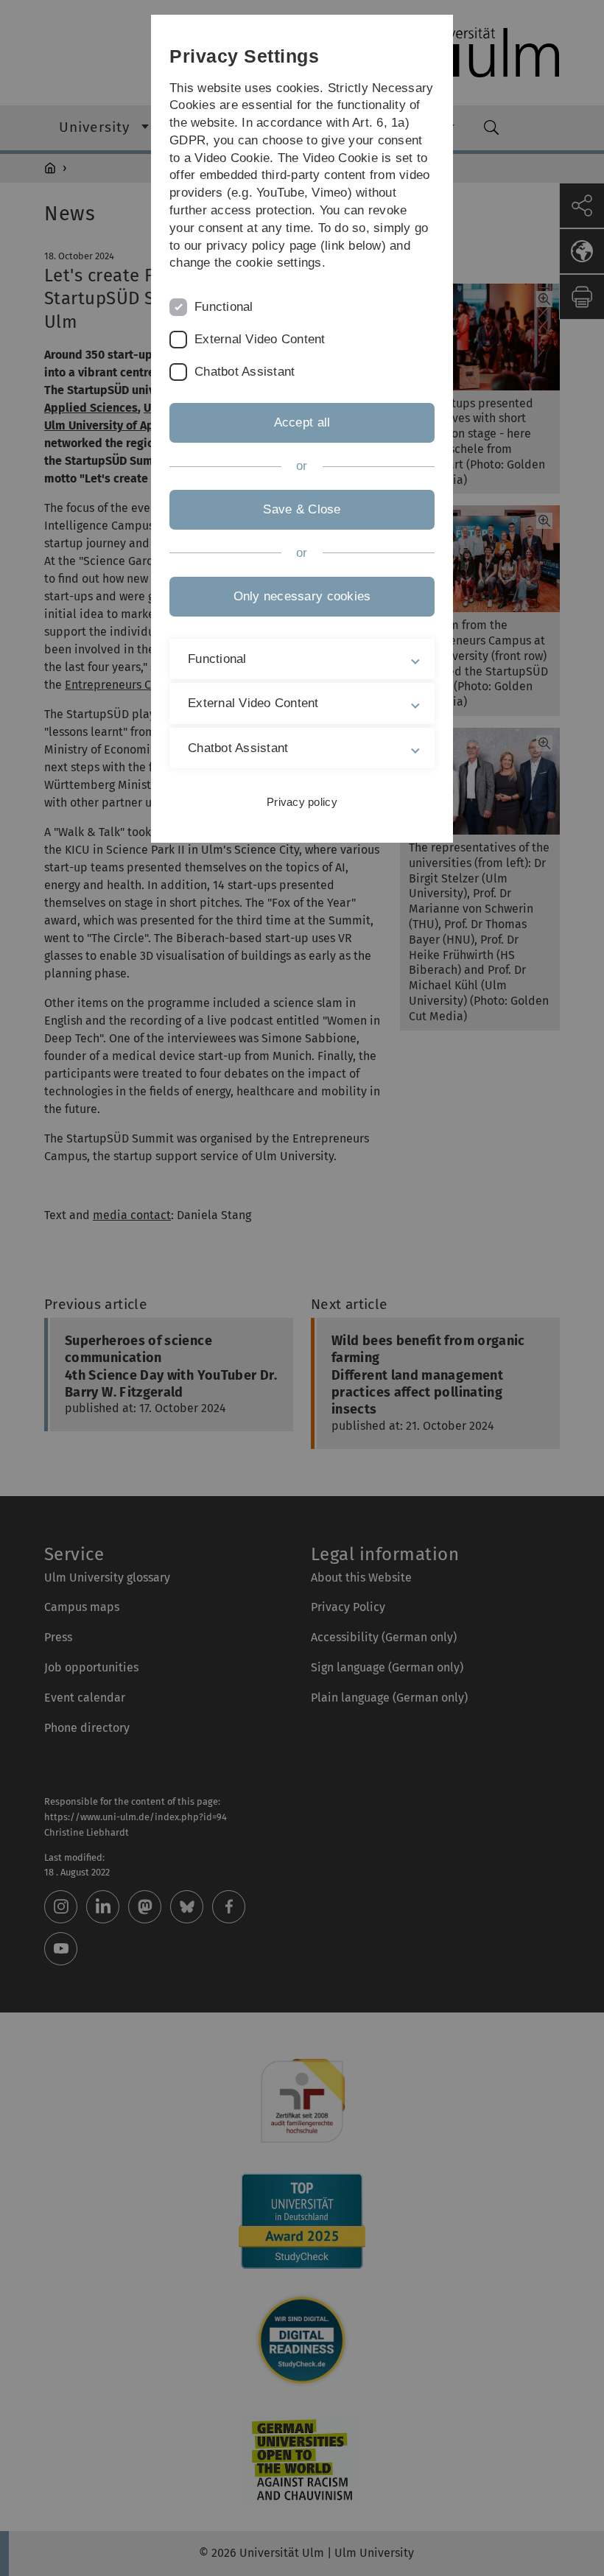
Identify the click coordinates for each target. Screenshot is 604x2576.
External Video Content (260, 339)
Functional (224, 307)
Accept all (302, 422)
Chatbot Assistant (245, 372)
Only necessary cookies (302, 596)
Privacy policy (302, 802)
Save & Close (302, 509)
